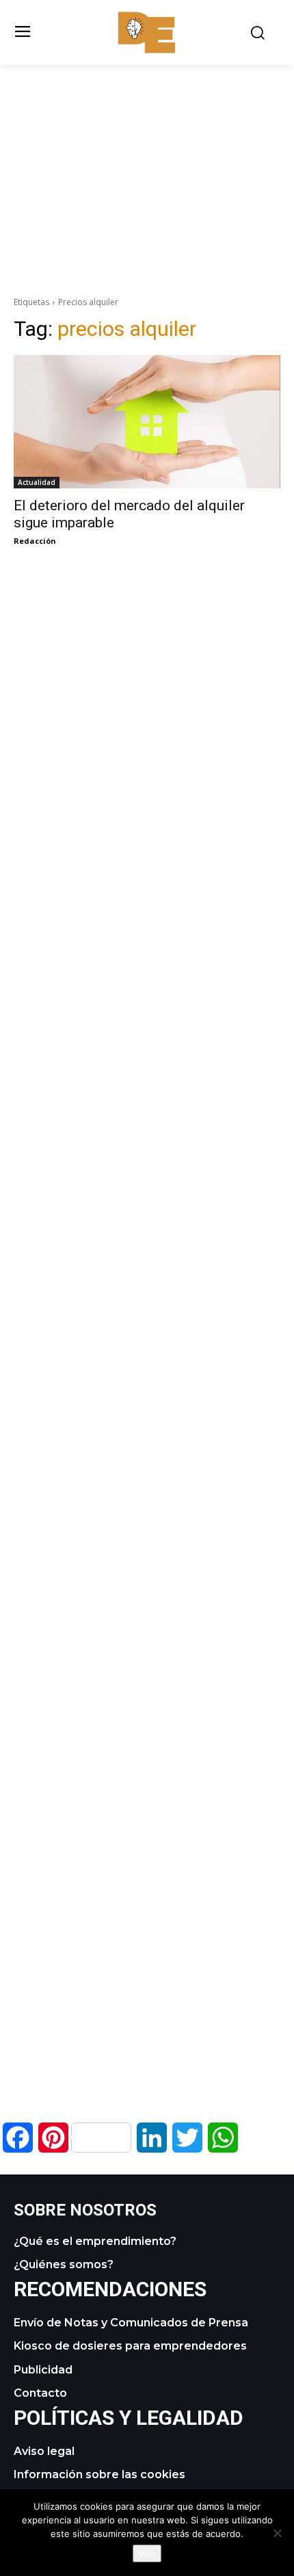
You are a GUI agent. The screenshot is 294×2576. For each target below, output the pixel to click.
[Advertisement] (147, 161)
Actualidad (37, 482)
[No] (277, 2533)
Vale (147, 2553)
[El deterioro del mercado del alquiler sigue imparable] (147, 422)
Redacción (35, 541)
